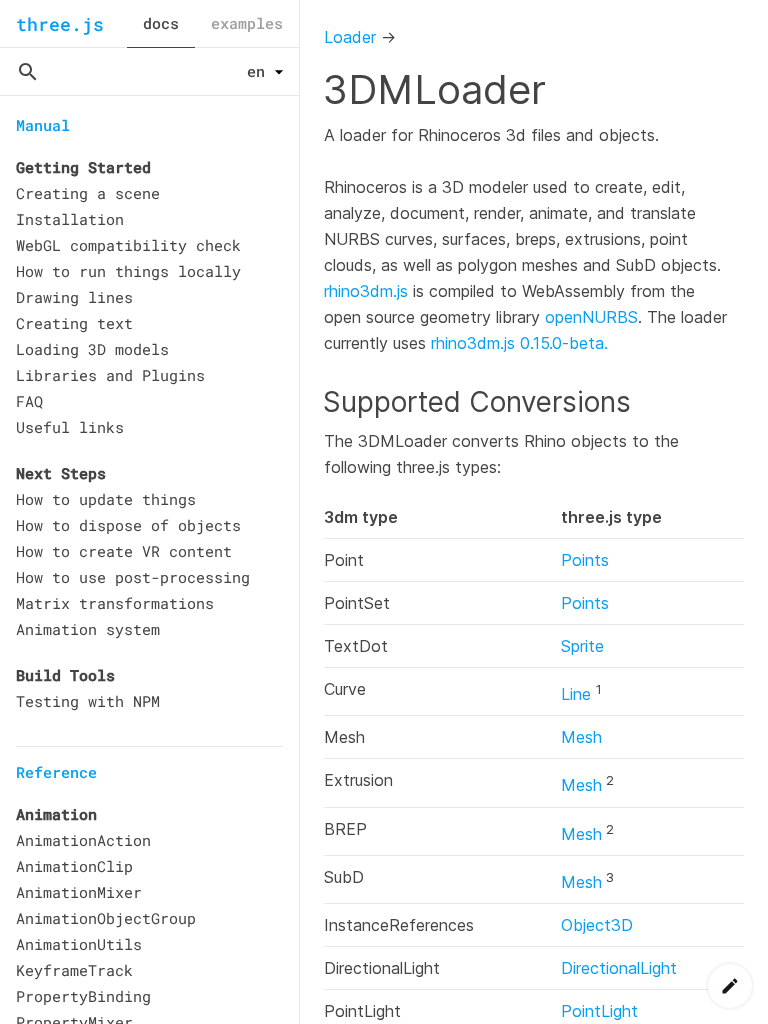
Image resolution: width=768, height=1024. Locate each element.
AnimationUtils (79, 944)
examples (247, 23)
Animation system (88, 629)
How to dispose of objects (128, 525)
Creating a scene (88, 193)
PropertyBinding (83, 996)
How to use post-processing (133, 577)
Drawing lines (74, 297)
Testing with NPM (88, 701)
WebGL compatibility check (128, 245)
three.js (60, 24)
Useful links (70, 427)
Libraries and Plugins (110, 375)
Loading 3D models (92, 349)
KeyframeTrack (74, 970)
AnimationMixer (79, 892)
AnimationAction (83, 840)
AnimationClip (74, 866)
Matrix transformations (115, 603)
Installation (70, 219)
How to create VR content (124, 551)
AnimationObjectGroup (106, 918)
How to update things (106, 499)
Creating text (74, 323)
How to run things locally (128, 271)
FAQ (29, 401)
